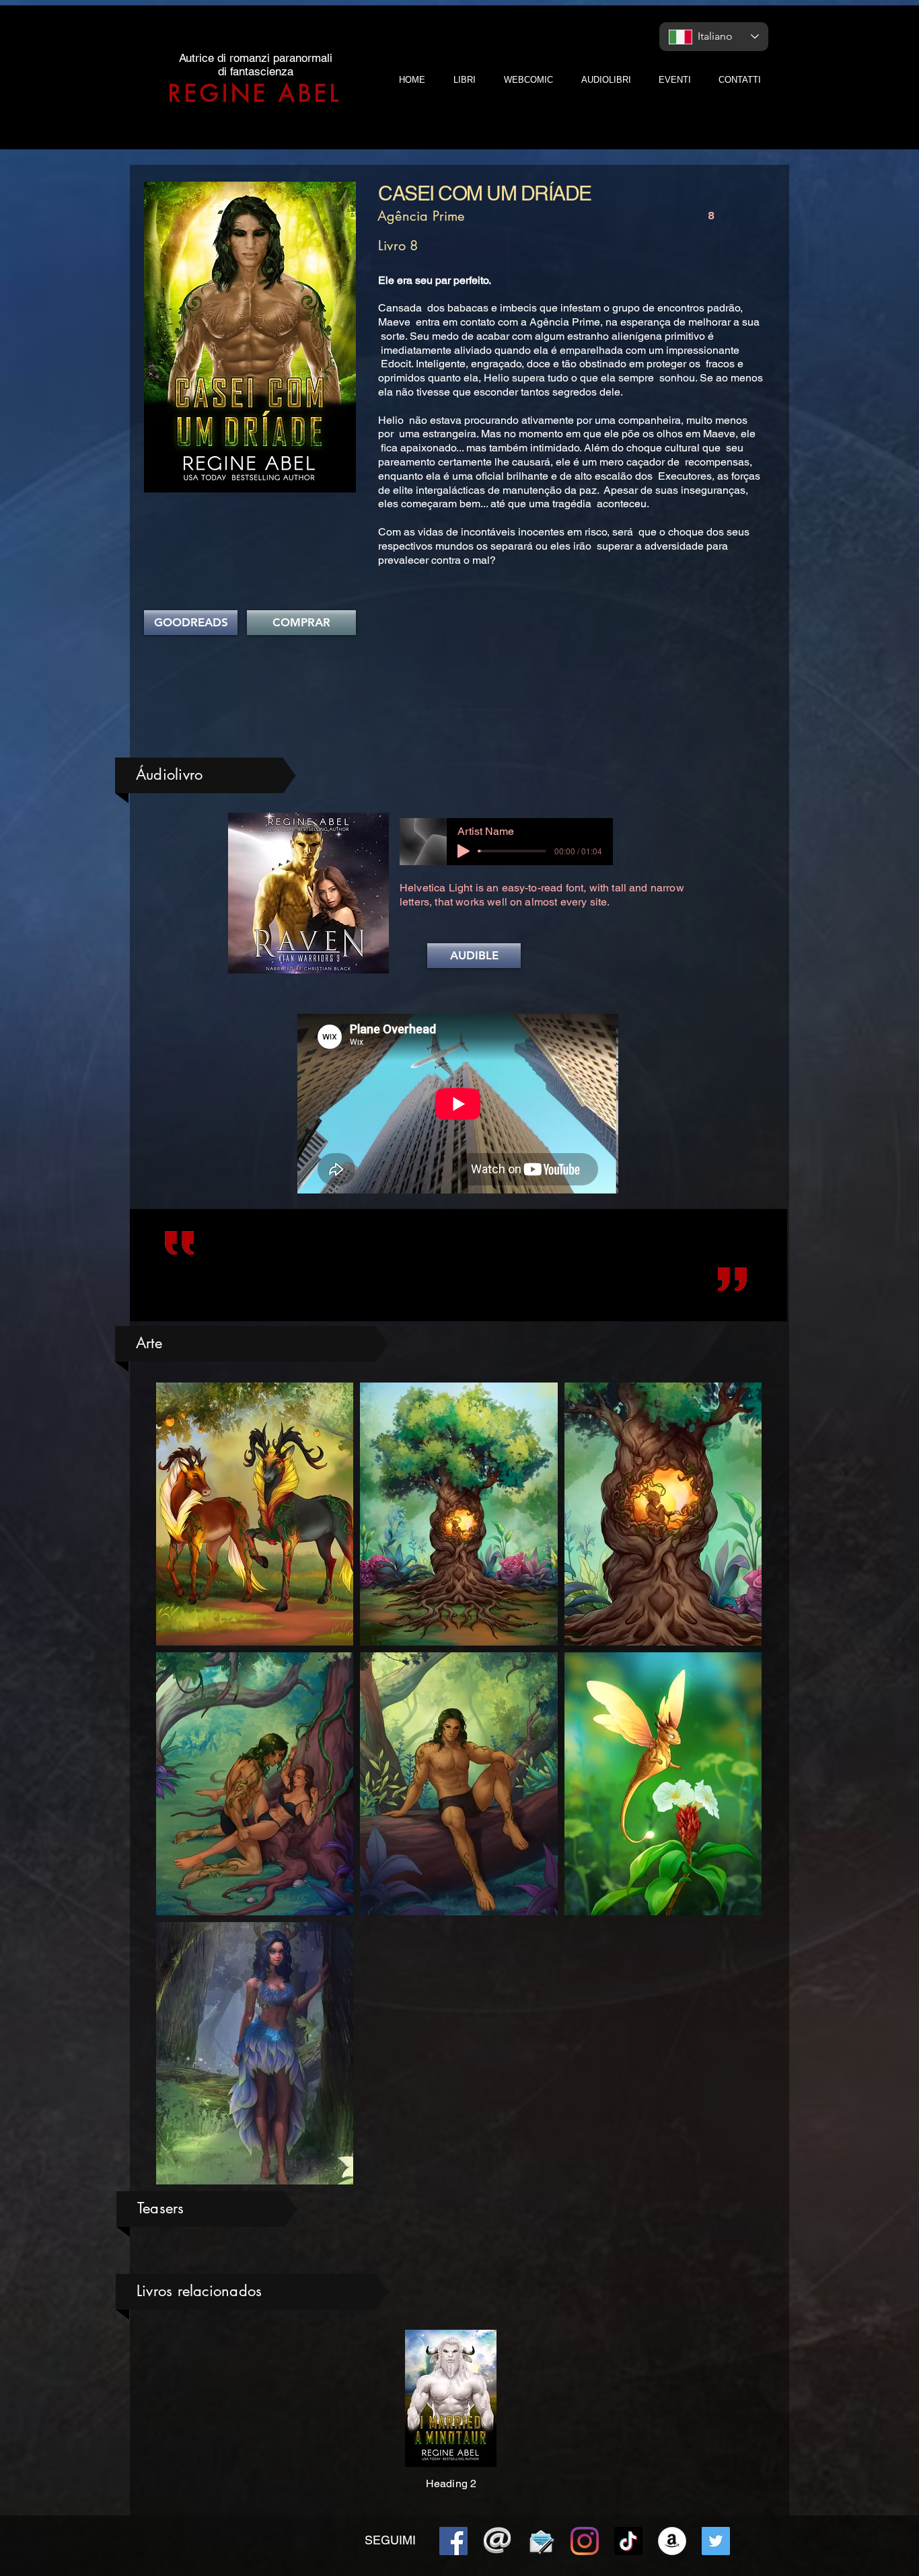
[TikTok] (628, 2541)
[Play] (464, 851)
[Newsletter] (541, 2541)
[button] (474, 956)
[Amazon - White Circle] (672, 2541)
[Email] (497, 2541)
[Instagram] (585, 2541)
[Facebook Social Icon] (453, 2541)
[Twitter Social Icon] (716, 2541)
